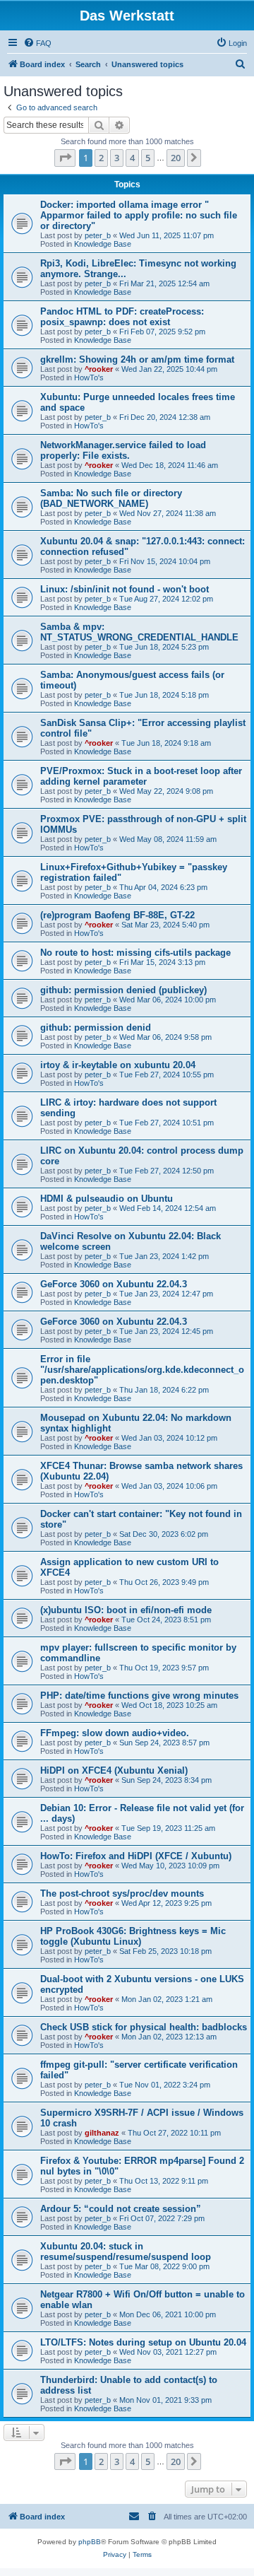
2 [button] (101, 158)
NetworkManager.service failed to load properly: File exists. (123, 450)
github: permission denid (96, 1028)
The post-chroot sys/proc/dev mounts (122, 1893)
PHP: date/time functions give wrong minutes (139, 1696)
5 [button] (148, 158)
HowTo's (89, 377)
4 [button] (132, 158)
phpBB (90, 2542)
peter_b (98, 235)
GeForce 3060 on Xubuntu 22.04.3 (114, 1284)
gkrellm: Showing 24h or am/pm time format (137, 359)
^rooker (99, 369)
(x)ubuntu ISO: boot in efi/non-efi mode (126, 1610)
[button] (65, 158)
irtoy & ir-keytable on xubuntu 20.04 (118, 1065)
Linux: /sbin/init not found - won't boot (125, 589)
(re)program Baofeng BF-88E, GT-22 (117, 915)
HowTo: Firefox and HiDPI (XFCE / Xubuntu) (136, 1856)
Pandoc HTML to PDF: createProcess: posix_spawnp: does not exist (122, 317)
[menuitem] (37, 43)
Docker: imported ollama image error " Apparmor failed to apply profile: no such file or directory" (139, 215)
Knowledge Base (103, 244)
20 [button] (176, 158)
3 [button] (117, 158)
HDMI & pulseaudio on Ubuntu (107, 1199)
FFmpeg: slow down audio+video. (115, 1733)
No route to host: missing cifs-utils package (135, 953)
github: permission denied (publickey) (123, 990)
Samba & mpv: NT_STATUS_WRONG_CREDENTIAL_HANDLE (139, 632)
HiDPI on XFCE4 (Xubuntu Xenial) (114, 1770)
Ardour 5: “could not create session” (121, 2209)
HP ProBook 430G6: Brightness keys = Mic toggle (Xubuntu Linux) (133, 1936)
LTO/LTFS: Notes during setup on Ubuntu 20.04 (143, 2342)
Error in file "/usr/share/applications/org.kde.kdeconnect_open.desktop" (142, 1370)
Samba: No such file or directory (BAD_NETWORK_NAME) (111, 498)
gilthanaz (102, 2133)
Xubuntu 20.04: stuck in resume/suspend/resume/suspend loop (126, 2252)
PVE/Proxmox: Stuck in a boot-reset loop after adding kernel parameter (141, 776)
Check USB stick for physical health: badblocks (144, 2027)
